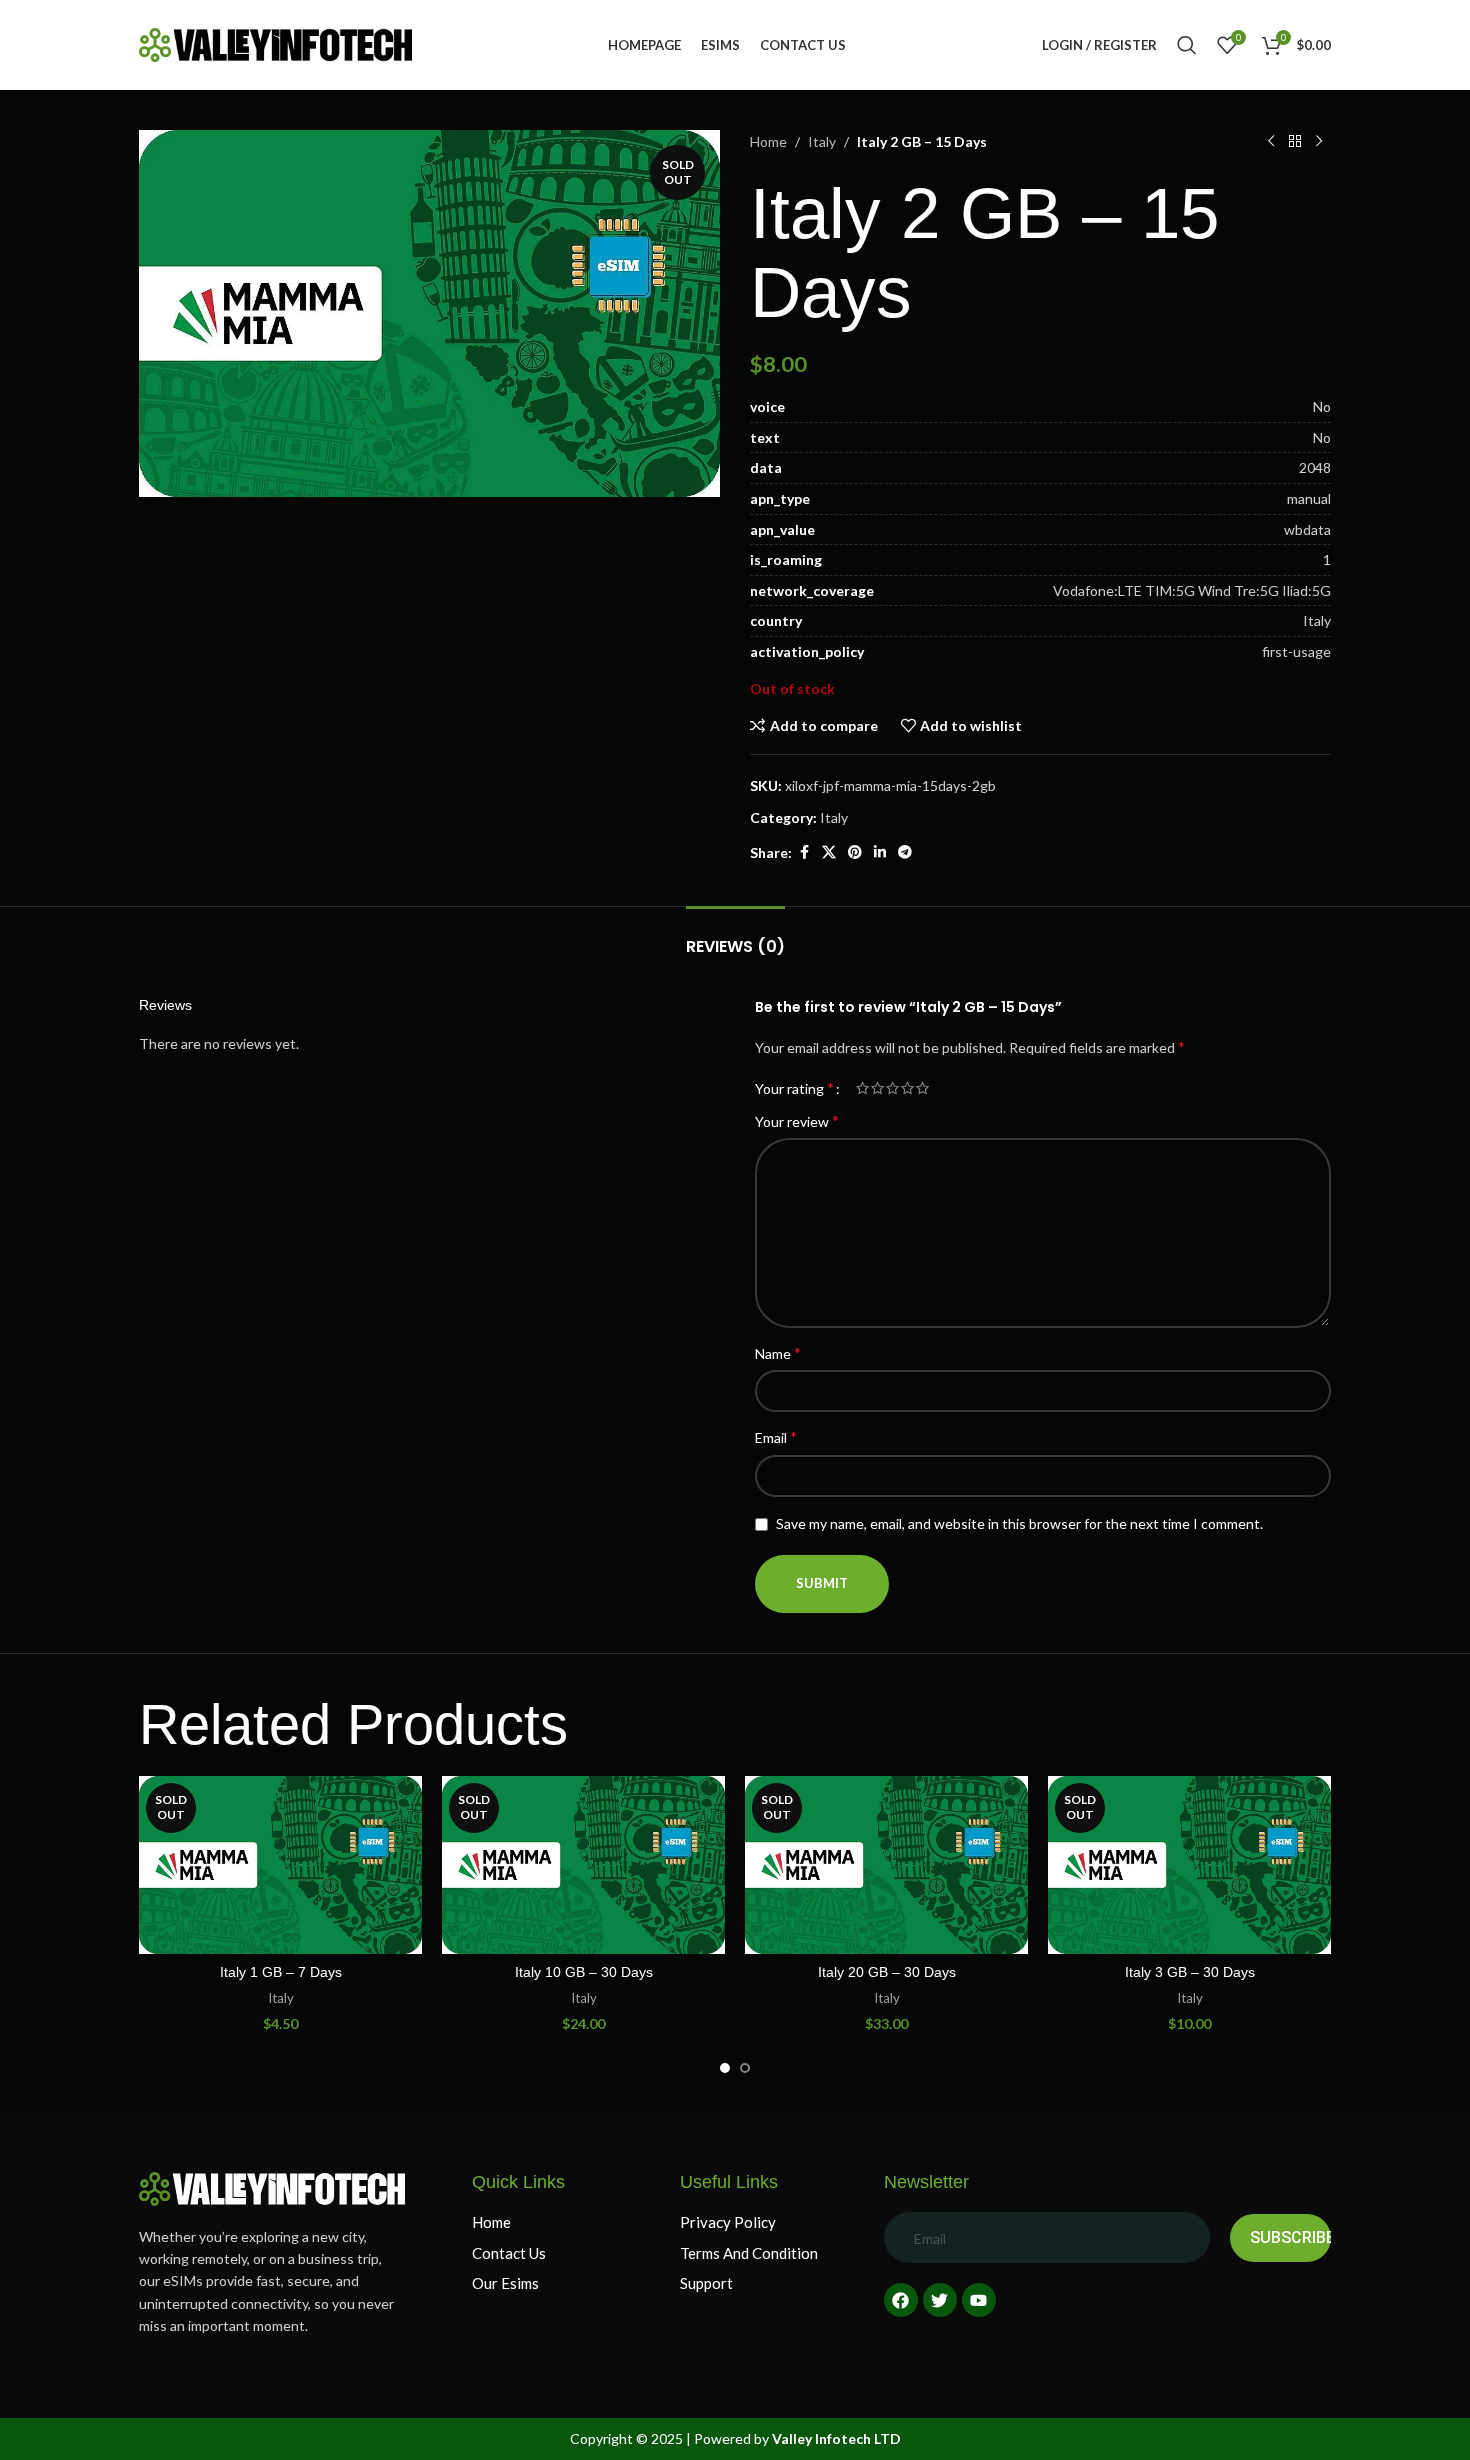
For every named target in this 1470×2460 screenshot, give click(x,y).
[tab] (735, 936)
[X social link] (829, 852)
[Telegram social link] (905, 852)
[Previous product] (1271, 142)
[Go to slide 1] (725, 2068)
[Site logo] (275, 43)
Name (778, 1352)
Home (768, 141)
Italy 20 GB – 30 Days (887, 1972)
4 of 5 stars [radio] (907, 1088)
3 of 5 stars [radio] (892, 1088)
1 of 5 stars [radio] (862, 1088)
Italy (822, 141)
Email (776, 1436)
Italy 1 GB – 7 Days (281, 1972)
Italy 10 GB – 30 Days (584, 1972)
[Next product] (1319, 142)
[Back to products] (1295, 142)
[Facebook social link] (804, 852)
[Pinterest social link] (855, 852)
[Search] (1187, 45)
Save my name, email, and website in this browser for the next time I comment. (1019, 1523)
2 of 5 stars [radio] (877, 1088)
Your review (797, 1120)
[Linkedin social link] (880, 852)
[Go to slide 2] (745, 2068)
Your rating (794, 1088)
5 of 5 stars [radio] (922, 1088)
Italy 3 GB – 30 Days (1190, 1972)
